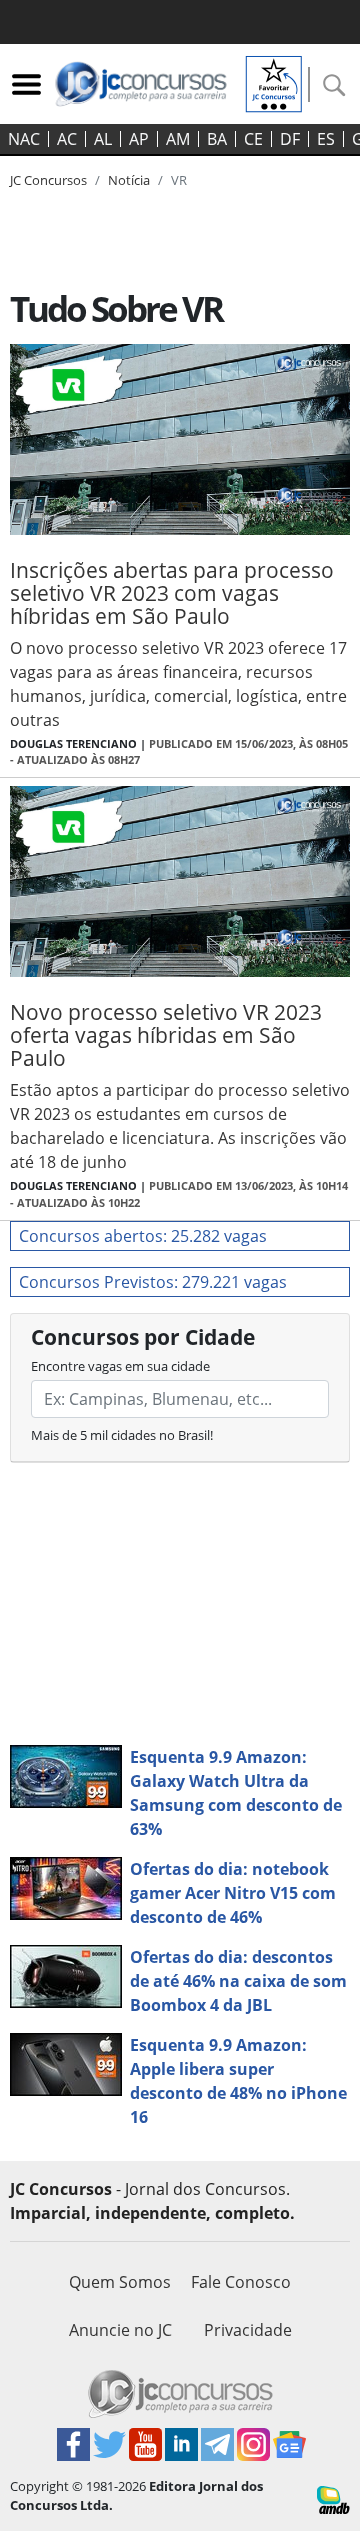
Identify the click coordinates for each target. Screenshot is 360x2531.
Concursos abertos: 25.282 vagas (143, 1236)
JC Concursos (48, 180)
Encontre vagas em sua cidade (120, 1366)
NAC (24, 139)
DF (290, 139)
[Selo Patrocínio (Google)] (274, 82)
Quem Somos (120, 2282)
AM (178, 139)
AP (139, 139)
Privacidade (248, 2330)
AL (103, 139)
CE (253, 139)
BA (217, 139)
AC (67, 139)
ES (326, 139)
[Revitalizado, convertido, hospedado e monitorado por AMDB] (333, 2498)
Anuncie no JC (120, 2330)
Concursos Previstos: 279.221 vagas (153, 1282)
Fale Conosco (241, 2282)
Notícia (129, 180)
